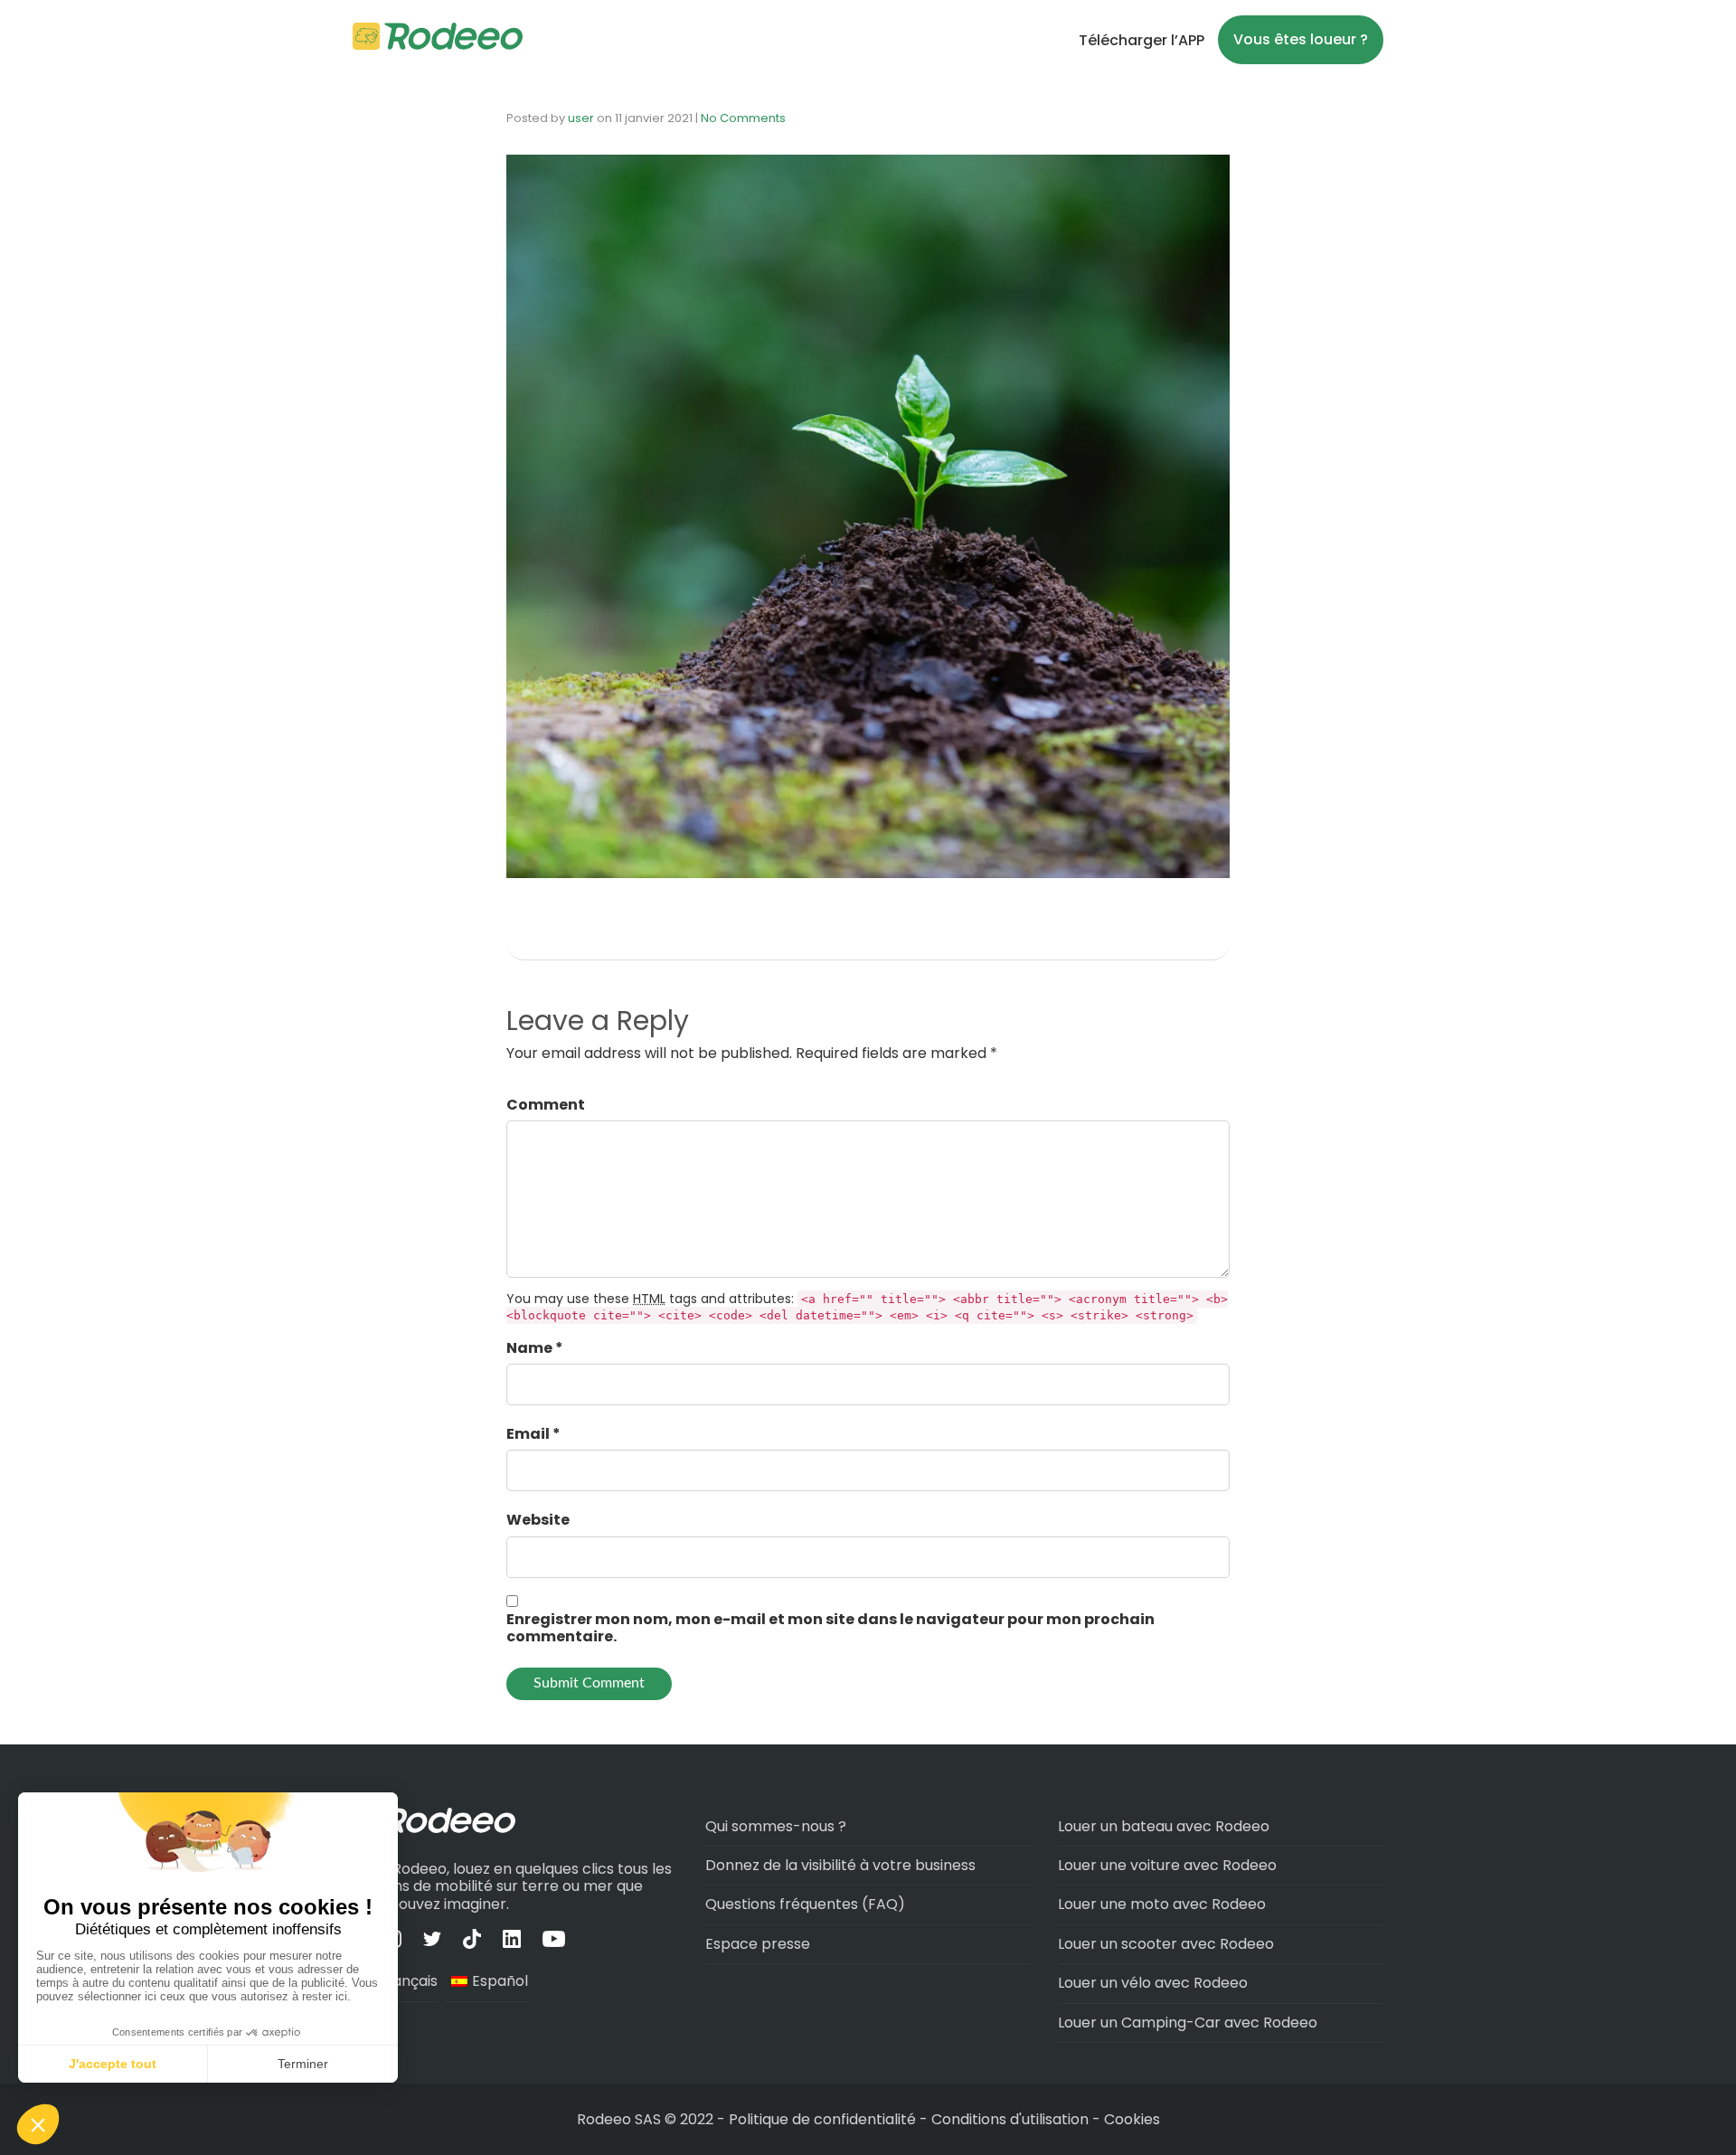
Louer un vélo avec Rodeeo (1153, 1983)
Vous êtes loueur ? (1301, 39)
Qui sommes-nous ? (776, 1826)
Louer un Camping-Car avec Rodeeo (1188, 2023)
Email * (533, 1434)
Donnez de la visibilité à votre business (840, 1865)
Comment (546, 1105)
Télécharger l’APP (1142, 40)
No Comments (743, 118)
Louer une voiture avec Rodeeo (1167, 1865)
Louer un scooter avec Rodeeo (1166, 1944)
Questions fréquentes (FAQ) (805, 1904)
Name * (535, 1348)
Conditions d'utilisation (1010, 2119)
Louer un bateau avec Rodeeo (1164, 1826)
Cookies (1132, 2119)
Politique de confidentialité (824, 2119)
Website (538, 1520)
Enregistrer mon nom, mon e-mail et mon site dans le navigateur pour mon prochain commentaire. (830, 1628)
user (581, 118)
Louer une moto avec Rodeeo (1162, 1904)
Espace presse (758, 1944)
